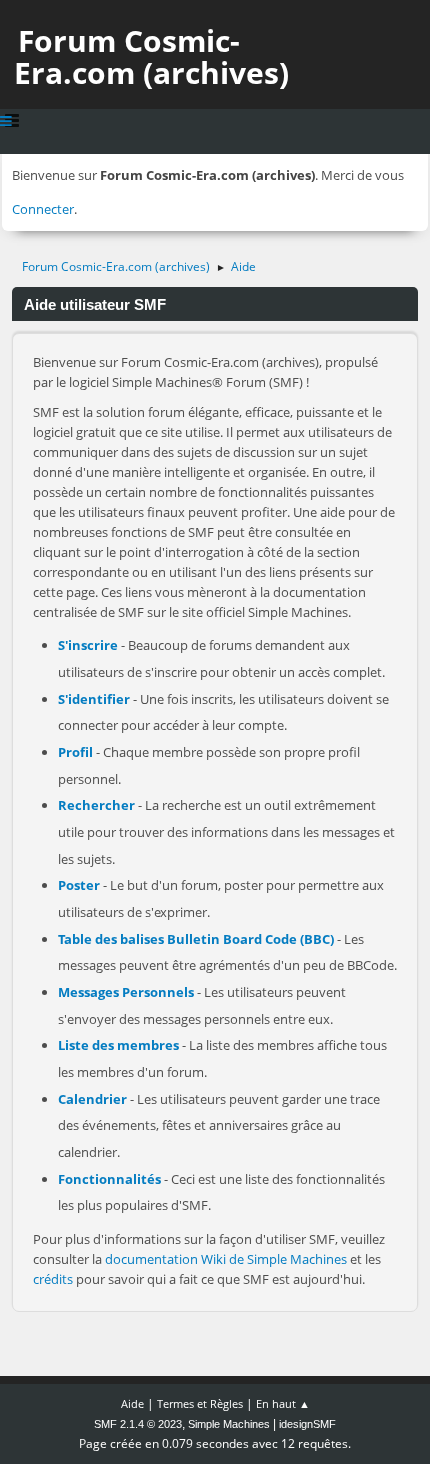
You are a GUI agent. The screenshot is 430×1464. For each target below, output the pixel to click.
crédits (53, 1279)
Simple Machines (229, 1424)
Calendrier (92, 1099)
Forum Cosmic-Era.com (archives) (151, 56)
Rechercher (96, 805)
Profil (75, 752)
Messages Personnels (126, 992)
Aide (132, 1403)
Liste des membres (118, 1045)
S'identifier (94, 699)
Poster (79, 885)
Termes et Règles (200, 1403)
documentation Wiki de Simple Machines (226, 1259)
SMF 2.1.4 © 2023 (138, 1424)
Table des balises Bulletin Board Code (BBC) (196, 939)
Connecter (43, 209)
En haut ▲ (283, 1403)
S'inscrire (88, 645)
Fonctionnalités (109, 1179)
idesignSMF (307, 1424)
